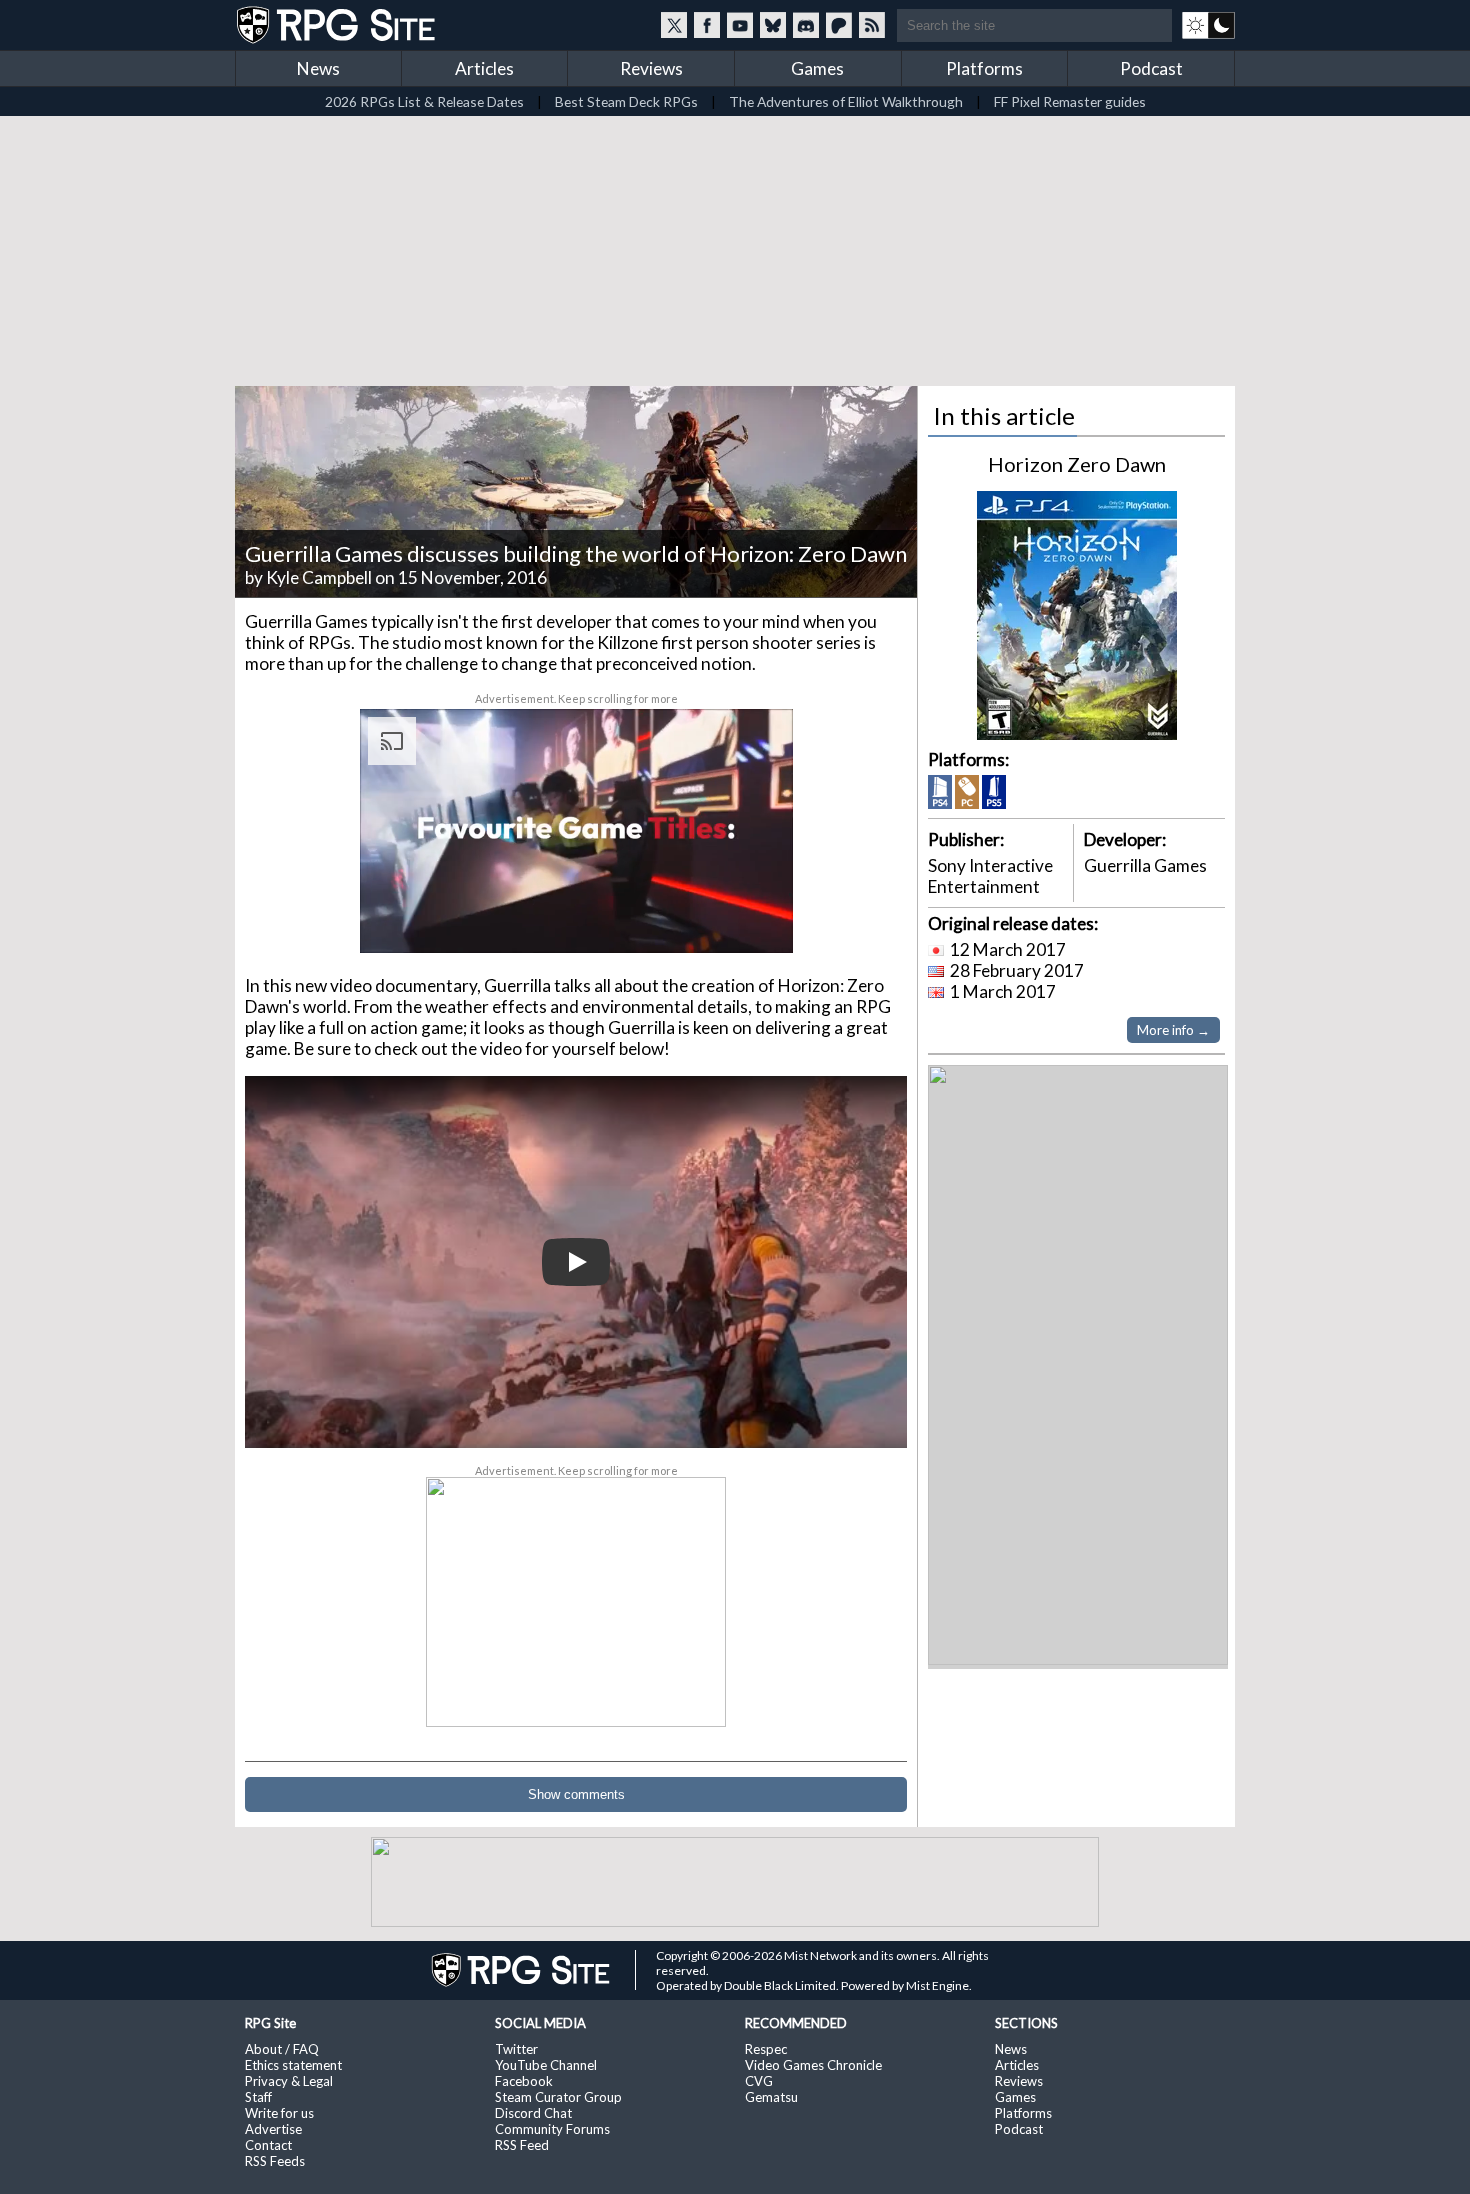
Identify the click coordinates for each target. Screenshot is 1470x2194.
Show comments (576, 1794)
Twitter (516, 2049)
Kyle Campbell (319, 577)
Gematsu (771, 2097)
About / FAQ (282, 2049)
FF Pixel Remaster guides (1070, 101)
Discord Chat (533, 2113)
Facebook (524, 2081)
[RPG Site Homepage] (338, 25)
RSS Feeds (275, 2161)
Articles (484, 68)
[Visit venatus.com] (754, 921)
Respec (766, 2049)
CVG (759, 2081)
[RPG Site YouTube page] (740, 25)
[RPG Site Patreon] (839, 25)
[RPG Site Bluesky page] (773, 25)
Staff (258, 2097)
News (318, 68)
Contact (268, 2145)
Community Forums (552, 2129)
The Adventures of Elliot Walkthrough (846, 101)
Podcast (1151, 68)
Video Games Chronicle (813, 2065)
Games (817, 68)
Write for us (279, 2113)
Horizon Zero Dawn (1077, 464)
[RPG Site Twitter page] (674, 25)
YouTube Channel (546, 2065)
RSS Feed (522, 2145)
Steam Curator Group (558, 2097)
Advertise (273, 2129)
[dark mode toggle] (1208, 25)
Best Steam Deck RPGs (626, 101)
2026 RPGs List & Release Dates (424, 101)
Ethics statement (293, 2065)
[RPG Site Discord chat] (806, 25)
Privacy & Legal (289, 2081)
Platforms (984, 68)
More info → (1173, 1030)
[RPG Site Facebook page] (707, 25)
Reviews (651, 68)
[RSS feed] (872, 25)
